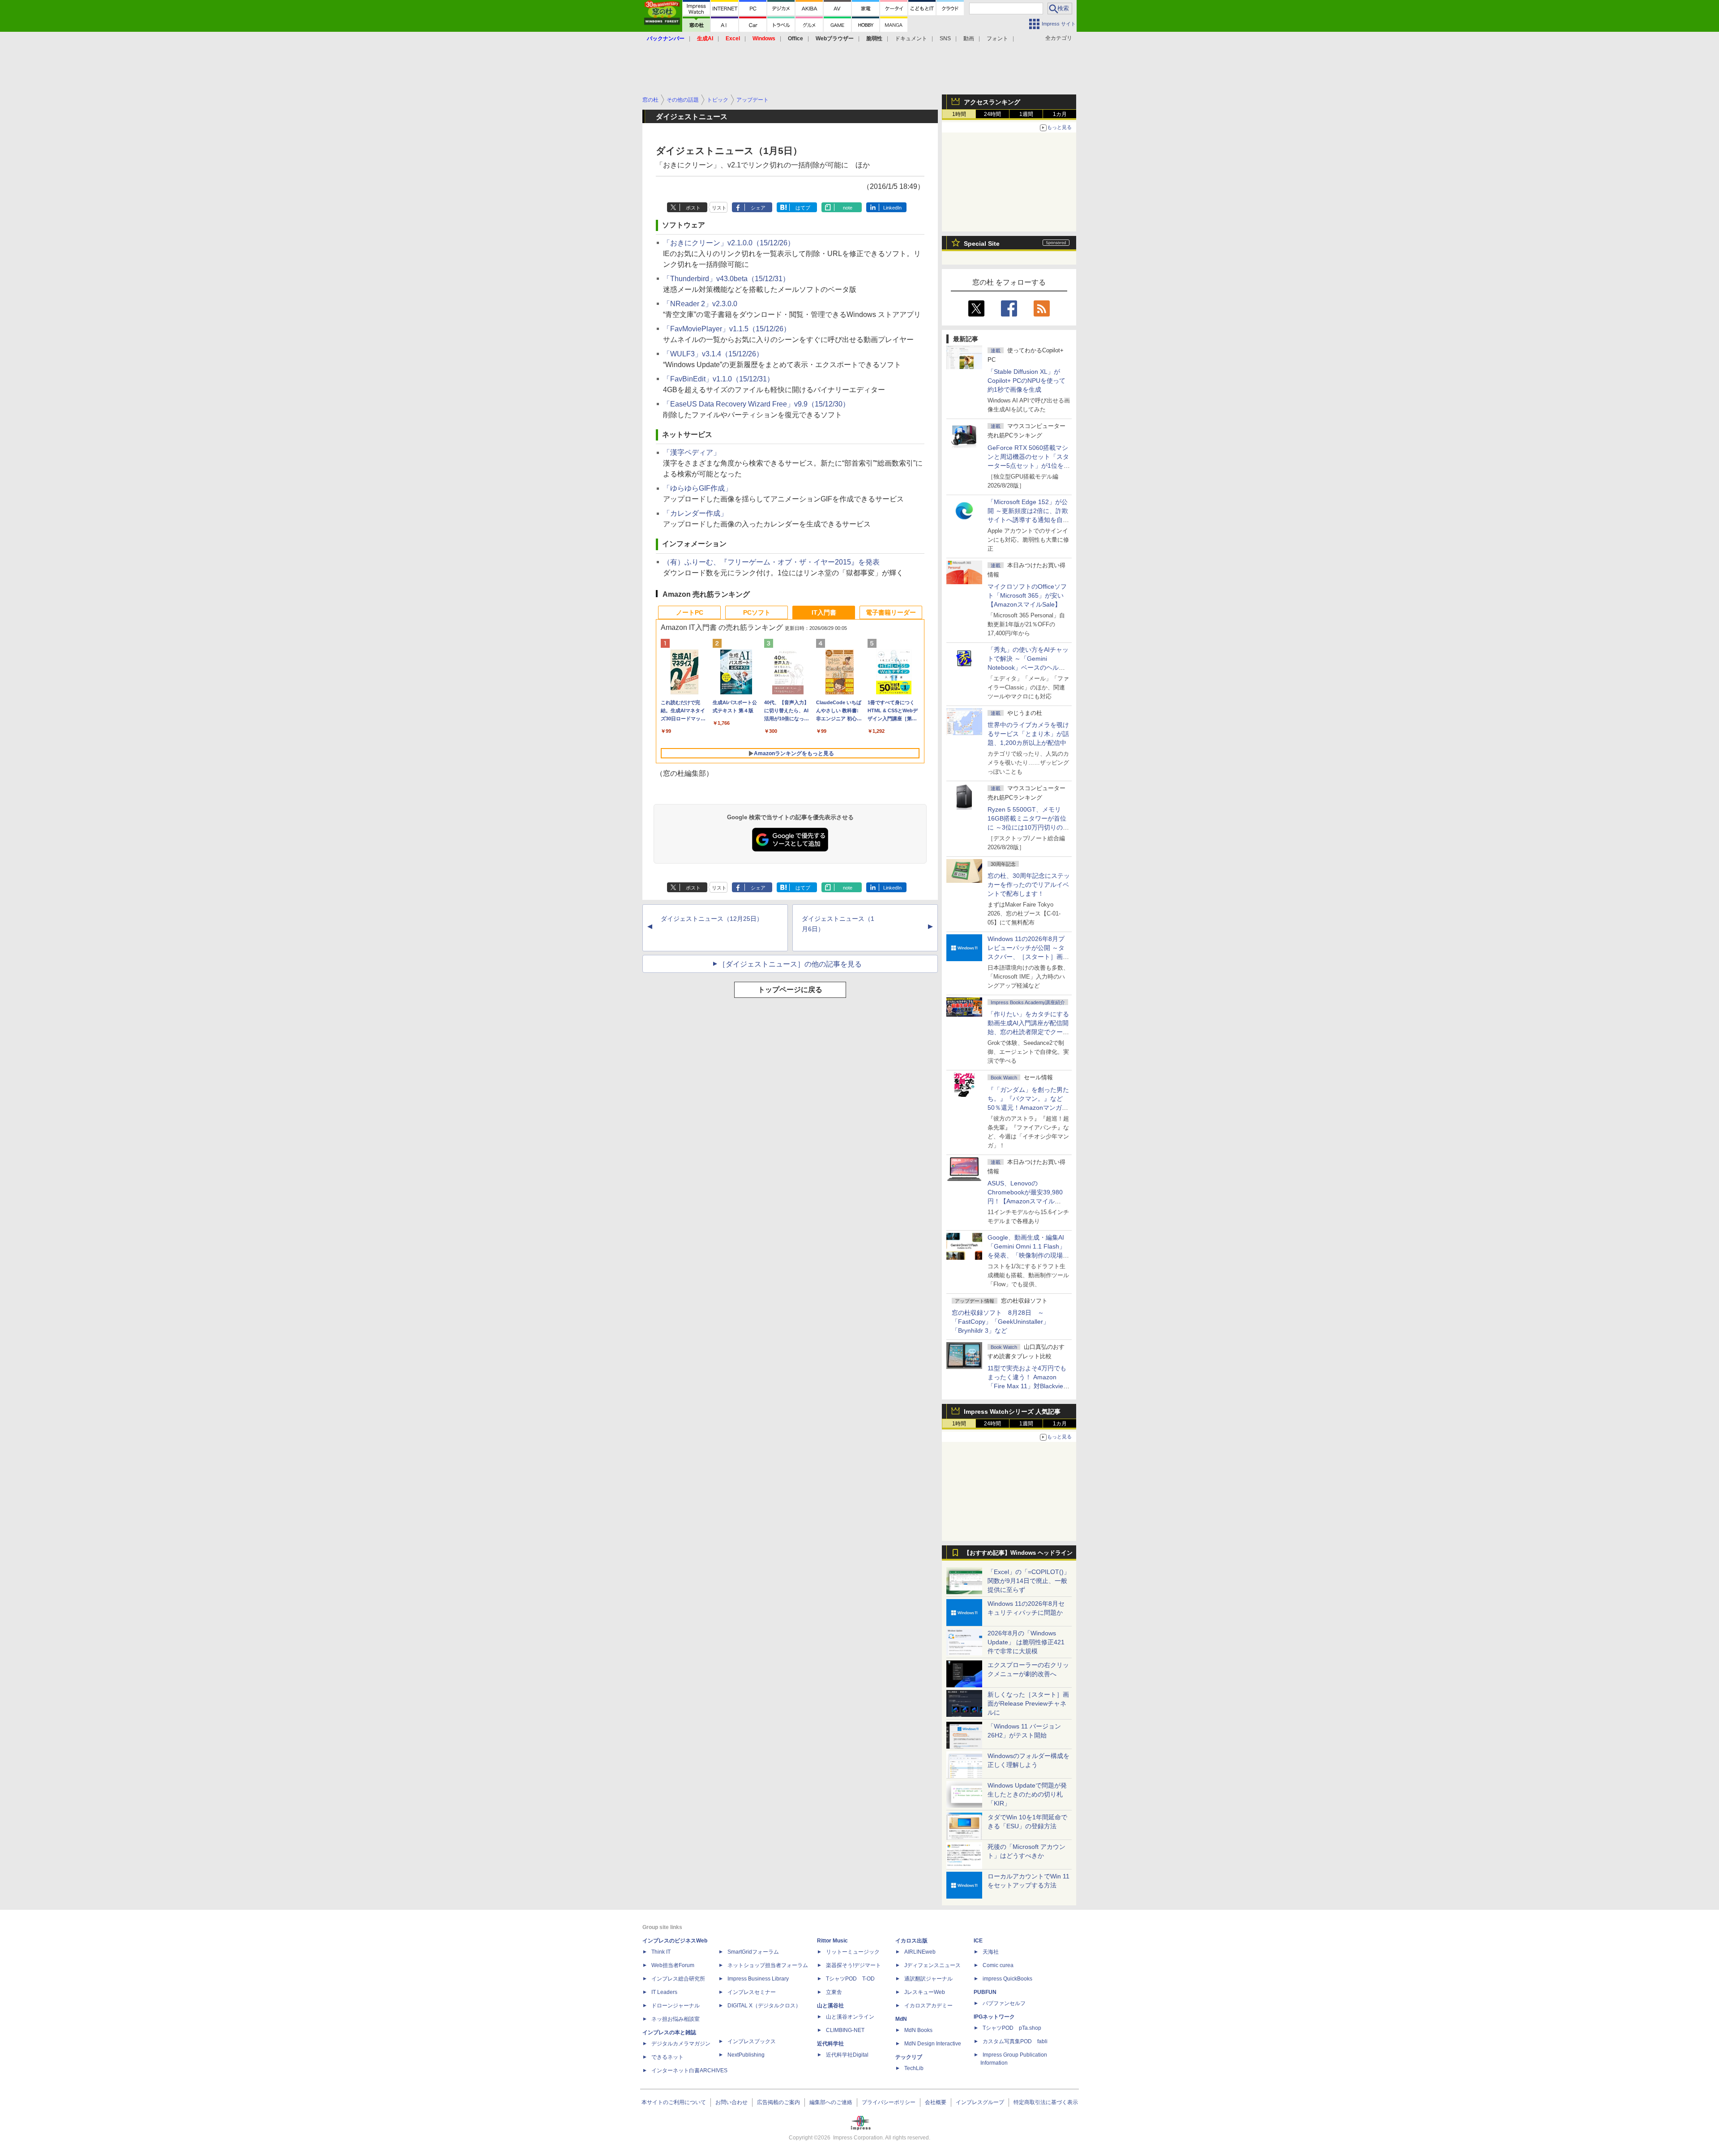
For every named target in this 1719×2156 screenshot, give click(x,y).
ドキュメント (911, 38)
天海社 (991, 1952)
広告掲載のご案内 (778, 2102)
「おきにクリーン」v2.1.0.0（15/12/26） (729, 243)
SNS (945, 38)
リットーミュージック (853, 1952)
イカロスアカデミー (928, 2006)
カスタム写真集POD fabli (1015, 2041)
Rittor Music (832, 1941)
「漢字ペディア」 (692, 452)
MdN (901, 2019)
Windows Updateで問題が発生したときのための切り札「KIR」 (1027, 1794)
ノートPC (690, 612)
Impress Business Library (758, 1979)
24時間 (992, 114)
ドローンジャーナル (676, 2006)
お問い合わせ (731, 2102)
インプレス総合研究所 (678, 1979)
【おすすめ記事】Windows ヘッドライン (1018, 1553)
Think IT (661, 1952)
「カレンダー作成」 (695, 513)
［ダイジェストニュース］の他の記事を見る (790, 964)
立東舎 (834, 1992)
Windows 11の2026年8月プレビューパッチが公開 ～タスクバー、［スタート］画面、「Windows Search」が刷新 (1027, 957)
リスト (719, 208)
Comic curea (998, 1965)
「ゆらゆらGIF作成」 (697, 488)
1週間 (1026, 114)
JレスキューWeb (925, 1992)
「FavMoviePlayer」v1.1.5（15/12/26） (727, 329)
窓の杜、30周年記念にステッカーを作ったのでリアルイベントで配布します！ (1029, 885)
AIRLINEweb (920, 1952)
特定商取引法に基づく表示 (1046, 2102)
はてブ (803, 208)
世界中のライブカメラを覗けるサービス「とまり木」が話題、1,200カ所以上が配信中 (1028, 734)
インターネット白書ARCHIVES (689, 2070)
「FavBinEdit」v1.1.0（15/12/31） (718, 379)
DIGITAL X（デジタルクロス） (764, 2006)
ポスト (693, 208)
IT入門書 (824, 612)
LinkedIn (892, 208)
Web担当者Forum (673, 1965)
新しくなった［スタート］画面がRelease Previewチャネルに (1028, 1703)
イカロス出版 (911, 1941)
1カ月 (1060, 114)
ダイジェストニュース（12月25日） (712, 919)
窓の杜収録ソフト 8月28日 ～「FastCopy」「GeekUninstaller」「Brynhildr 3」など (1001, 1322)
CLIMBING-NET (845, 2030)
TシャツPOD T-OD (850, 1979)
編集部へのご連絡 (831, 2102)
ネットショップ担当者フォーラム (768, 1965)
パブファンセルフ (1004, 2003)
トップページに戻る (790, 990)
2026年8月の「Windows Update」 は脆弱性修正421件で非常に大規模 (1026, 1642)
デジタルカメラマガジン (681, 2044)
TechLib (914, 2068)
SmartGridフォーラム (753, 1952)
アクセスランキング (992, 102)
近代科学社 (830, 2044)
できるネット (667, 2057)
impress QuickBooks (1007, 1979)
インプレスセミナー (752, 1992)
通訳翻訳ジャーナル (928, 1979)
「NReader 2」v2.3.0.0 (700, 304)
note (848, 208)
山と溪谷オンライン (850, 2017)
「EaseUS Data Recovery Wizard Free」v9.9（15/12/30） (756, 404)
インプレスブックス (752, 2041)
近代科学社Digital (847, 2055)
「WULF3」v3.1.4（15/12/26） (713, 354)
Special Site (982, 244)
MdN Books (918, 2030)
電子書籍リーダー (891, 612)
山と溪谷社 (830, 2006)
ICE (978, 1941)
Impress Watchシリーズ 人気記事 (1012, 1412)
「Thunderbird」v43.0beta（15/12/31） (726, 279)
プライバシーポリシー (889, 2102)
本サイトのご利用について (674, 2102)
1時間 (959, 114)
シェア (758, 208)
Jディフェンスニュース (932, 1965)
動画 (969, 38)
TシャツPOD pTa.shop (1012, 2028)
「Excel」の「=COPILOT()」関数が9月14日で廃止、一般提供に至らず (1029, 1581)
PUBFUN (985, 1992)
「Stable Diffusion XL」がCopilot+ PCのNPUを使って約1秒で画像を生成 (1026, 381)
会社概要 (936, 2102)
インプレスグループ (980, 2102)
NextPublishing (746, 2055)
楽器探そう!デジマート (853, 1965)
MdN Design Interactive (933, 2044)
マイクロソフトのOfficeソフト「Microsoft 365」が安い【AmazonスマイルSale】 (1027, 595)
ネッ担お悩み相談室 (676, 2019)
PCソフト (757, 612)
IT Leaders (664, 1992)
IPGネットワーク (994, 2017)
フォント (997, 38)
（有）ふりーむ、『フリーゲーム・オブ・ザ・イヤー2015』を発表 (771, 562)
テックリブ (909, 2057)
